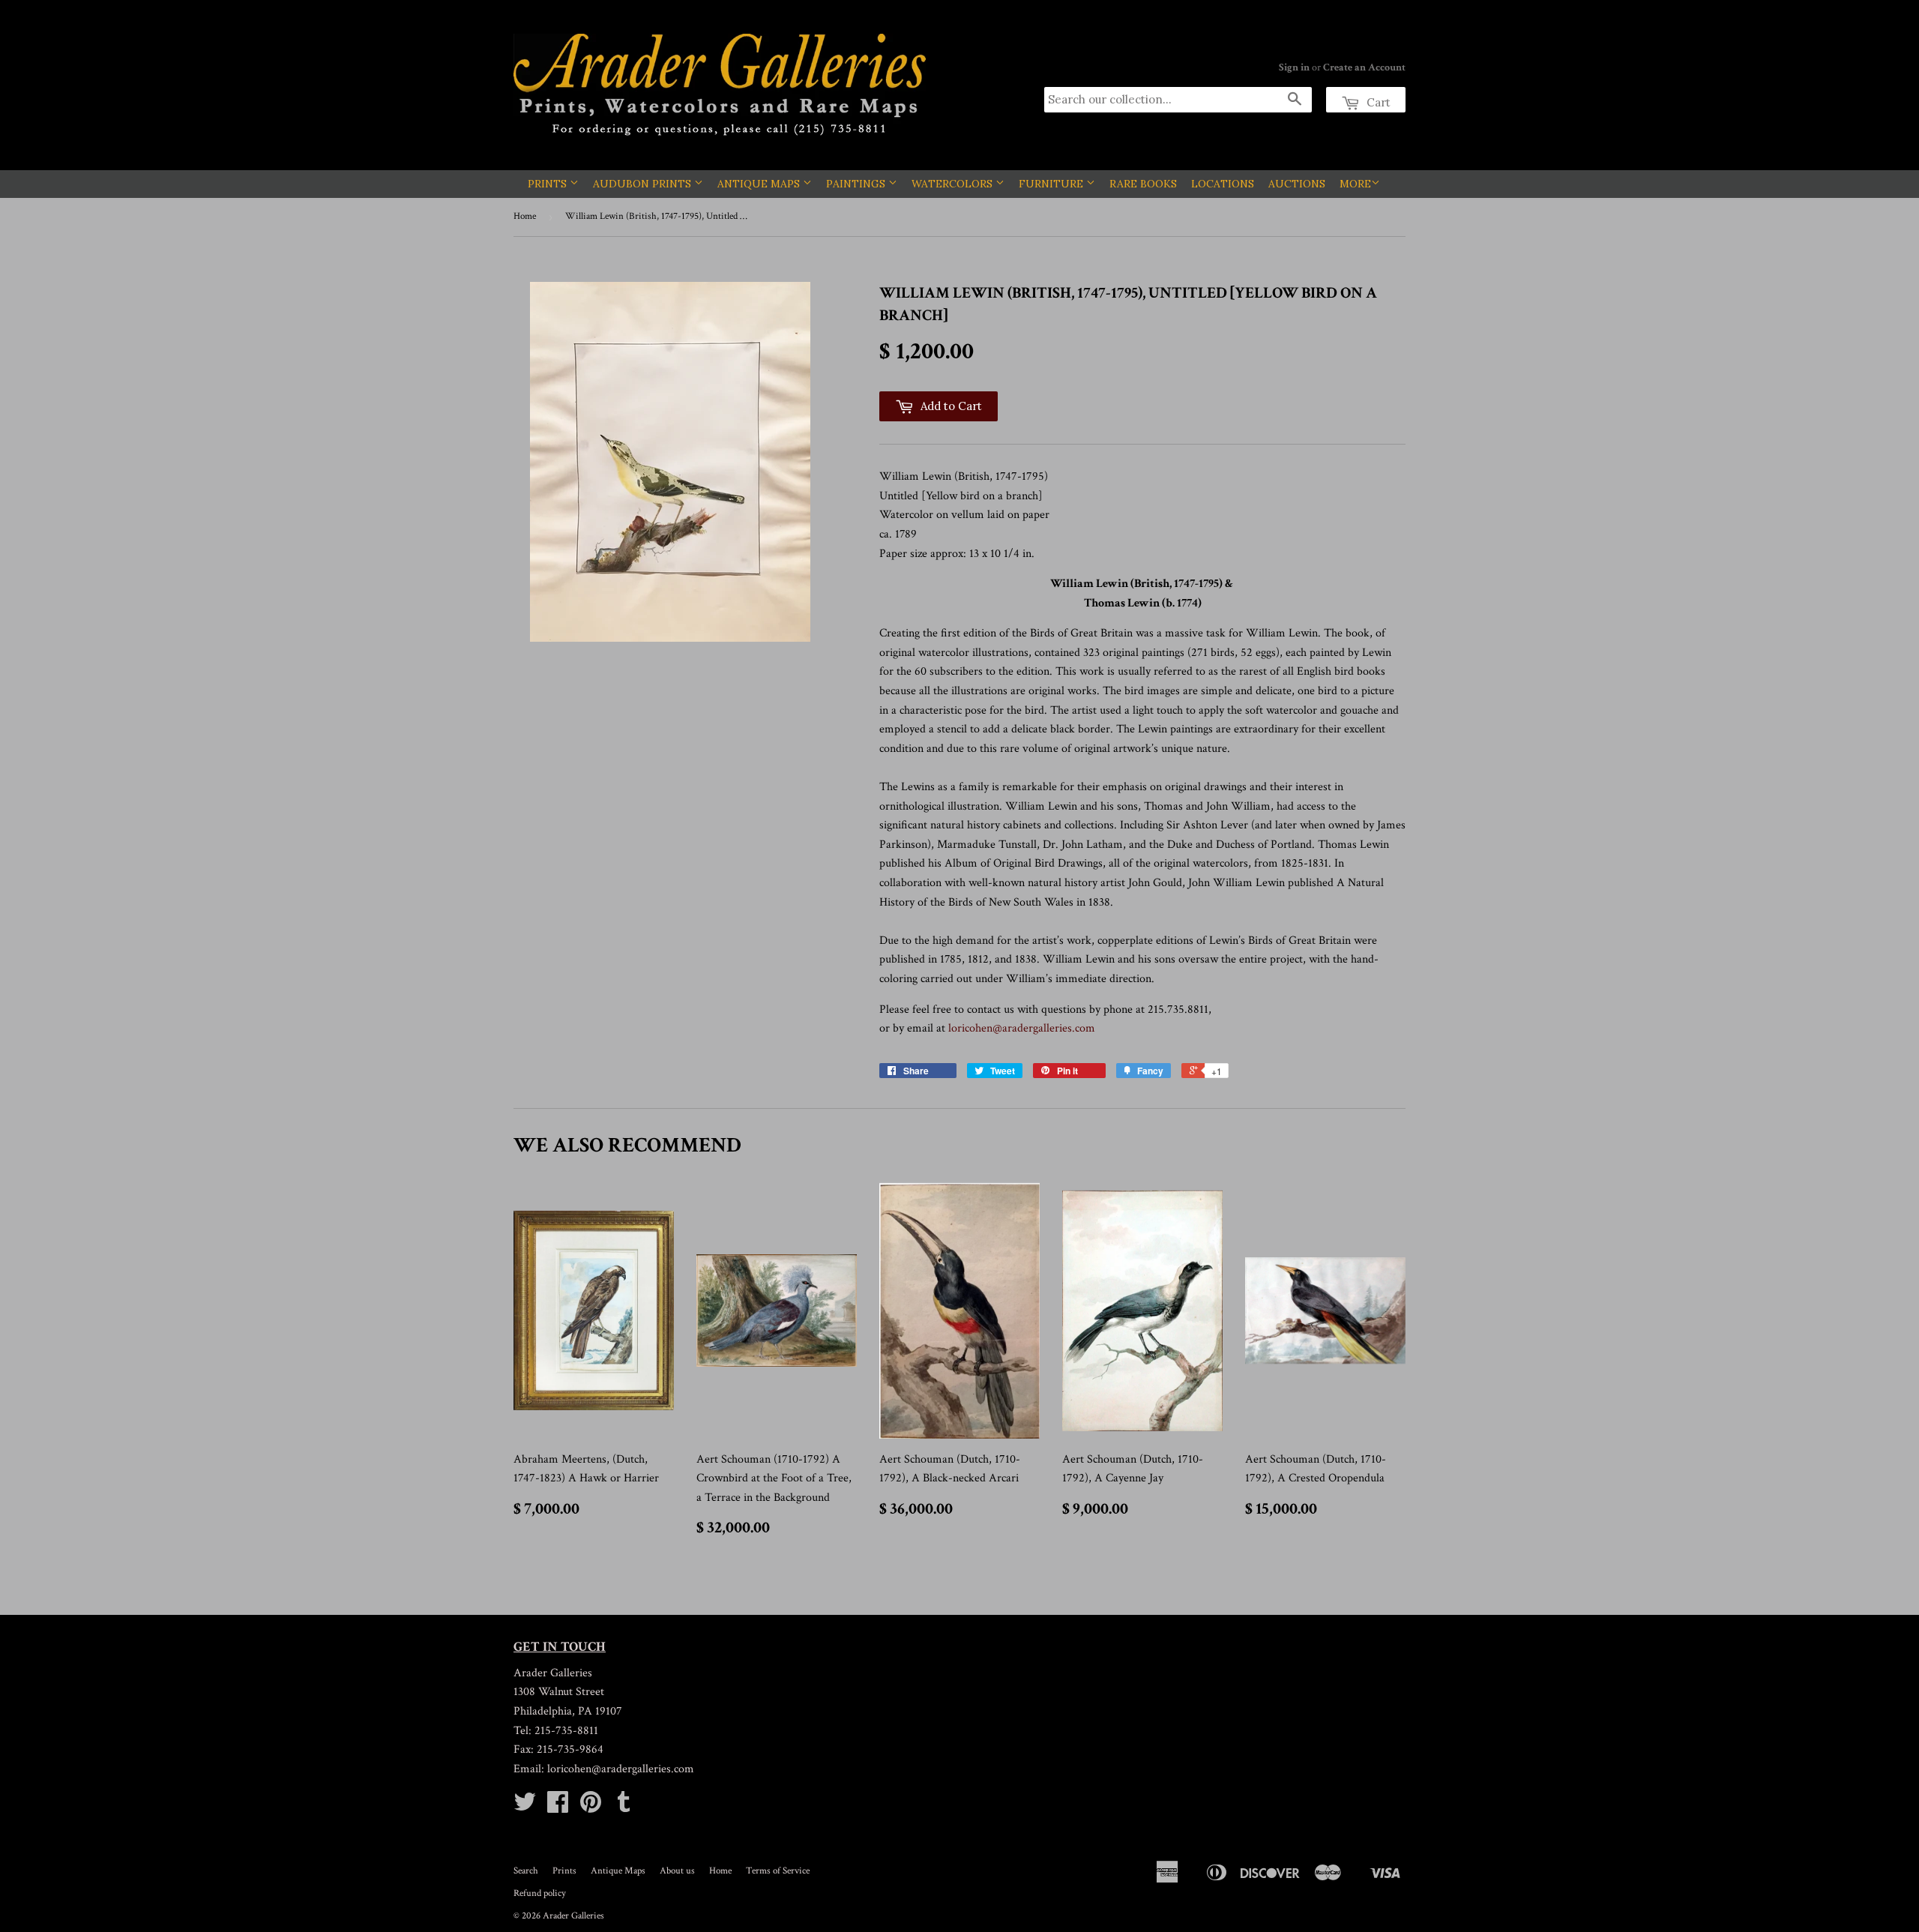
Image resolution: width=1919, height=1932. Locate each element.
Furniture (1052, 184)
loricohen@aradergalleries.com (1022, 1028)
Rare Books (1143, 184)
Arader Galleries (573, 1916)
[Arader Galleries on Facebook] (558, 1807)
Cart (1377, 102)
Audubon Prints (644, 184)
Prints (549, 184)
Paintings (857, 184)
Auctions (1297, 184)
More (1355, 184)
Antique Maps (760, 184)
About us (677, 1871)
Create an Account (1364, 67)
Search (526, 1871)
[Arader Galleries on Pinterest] (591, 1807)
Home (525, 216)
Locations (1223, 184)
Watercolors (954, 184)
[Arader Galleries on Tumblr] (624, 1807)
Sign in (1294, 67)
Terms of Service (778, 1871)
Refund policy (540, 1893)
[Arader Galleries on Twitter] (525, 1807)
